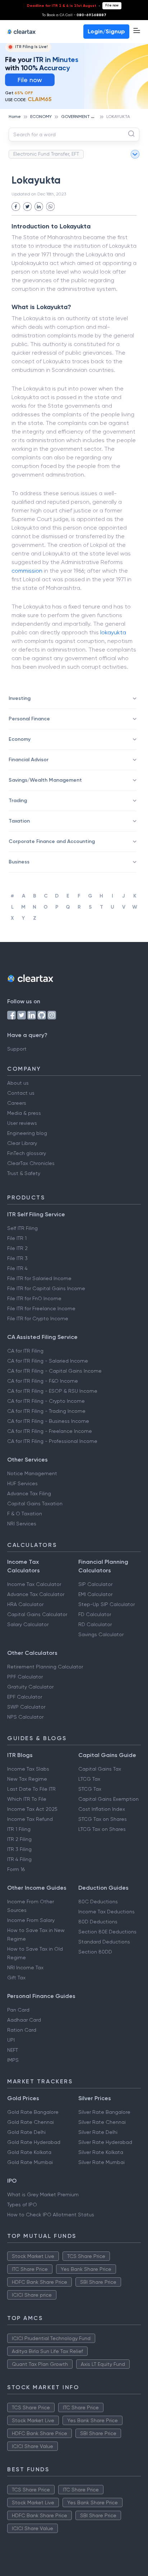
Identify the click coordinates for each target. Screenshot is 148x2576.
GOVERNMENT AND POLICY (88, 117)
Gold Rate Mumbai (30, 2162)
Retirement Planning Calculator (45, 1667)
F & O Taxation (25, 1514)
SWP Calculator (26, 1707)
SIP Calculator (95, 1584)
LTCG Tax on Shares (102, 1829)
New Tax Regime (27, 1779)
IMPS (13, 2060)
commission (27, 571)
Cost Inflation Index (102, 1809)
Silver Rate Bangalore (104, 2112)
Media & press (24, 1113)
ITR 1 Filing (19, 1829)
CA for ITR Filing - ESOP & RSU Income (52, 1391)
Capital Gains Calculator (37, 1614)
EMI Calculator (95, 1594)
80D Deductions (98, 1922)
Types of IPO (22, 2205)
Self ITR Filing (22, 1228)
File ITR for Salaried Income (39, 1278)
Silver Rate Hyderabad (105, 2142)
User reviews (22, 1123)
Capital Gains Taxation (35, 1504)
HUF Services (22, 1483)
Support (17, 1049)
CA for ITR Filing (25, 1351)
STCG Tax (90, 1789)
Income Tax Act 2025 (32, 1809)
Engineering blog (27, 1133)
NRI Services (22, 1524)
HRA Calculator (25, 1604)
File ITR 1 (17, 1238)
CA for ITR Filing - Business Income (48, 1421)
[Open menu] (137, 30)
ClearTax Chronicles (31, 1163)
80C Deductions (98, 1902)
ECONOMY (41, 117)
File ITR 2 (17, 1248)
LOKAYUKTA (118, 117)
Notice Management (32, 1473)
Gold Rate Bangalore (33, 2112)
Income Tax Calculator (34, 1584)
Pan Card (18, 2010)
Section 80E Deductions (107, 1932)
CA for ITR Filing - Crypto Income (46, 1401)
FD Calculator (95, 1614)
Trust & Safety (24, 1173)
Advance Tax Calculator (36, 1594)
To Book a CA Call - (74, 15)
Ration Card (22, 2030)
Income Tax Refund (30, 1819)
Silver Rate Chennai (102, 2122)
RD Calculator (95, 1624)
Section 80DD (95, 1952)
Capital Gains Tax (100, 1769)
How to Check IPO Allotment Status (51, 2215)
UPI (11, 2040)
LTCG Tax (89, 1779)
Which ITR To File (27, 1799)
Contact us (21, 1093)
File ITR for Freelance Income (41, 1308)
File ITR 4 (17, 1268)
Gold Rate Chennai (31, 2122)
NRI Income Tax (25, 1967)
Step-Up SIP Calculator (107, 1604)
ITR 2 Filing (19, 1839)
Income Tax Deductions (107, 1912)
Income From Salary (31, 1920)
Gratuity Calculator (30, 1687)
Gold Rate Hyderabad (34, 2142)
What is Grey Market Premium (43, 2194)
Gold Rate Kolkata (29, 2152)
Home (15, 117)
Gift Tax (16, 1978)
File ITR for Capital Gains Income (46, 1288)
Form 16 (16, 1869)
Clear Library (22, 1143)
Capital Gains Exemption (108, 1799)
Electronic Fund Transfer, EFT (46, 154)
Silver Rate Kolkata (101, 2152)
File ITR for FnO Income (34, 1298)
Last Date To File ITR (31, 1789)
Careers (17, 1103)
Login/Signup (106, 31)
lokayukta (113, 632)
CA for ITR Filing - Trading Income (46, 1411)
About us (18, 1083)
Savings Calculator (101, 1634)
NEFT (13, 2050)
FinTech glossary (27, 1153)
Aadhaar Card (24, 2020)
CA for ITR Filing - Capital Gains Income (54, 1371)
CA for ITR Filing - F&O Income (43, 1381)
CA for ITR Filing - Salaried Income (48, 1361)
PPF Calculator (25, 1677)
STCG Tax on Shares (103, 1819)
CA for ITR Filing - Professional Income (52, 1441)
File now (112, 5)
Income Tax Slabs (28, 1769)
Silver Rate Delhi (98, 2132)
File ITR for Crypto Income (38, 1318)
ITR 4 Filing (19, 1859)
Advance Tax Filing (29, 1493)
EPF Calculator (25, 1697)
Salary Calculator (28, 1624)
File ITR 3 (17, 1258)
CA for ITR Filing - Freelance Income (50, 1431)
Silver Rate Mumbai (101, 2162)
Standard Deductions (104, 1942)
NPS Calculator (25, 1717)
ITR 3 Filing (19, 1849)
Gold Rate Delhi (26, 2132)
